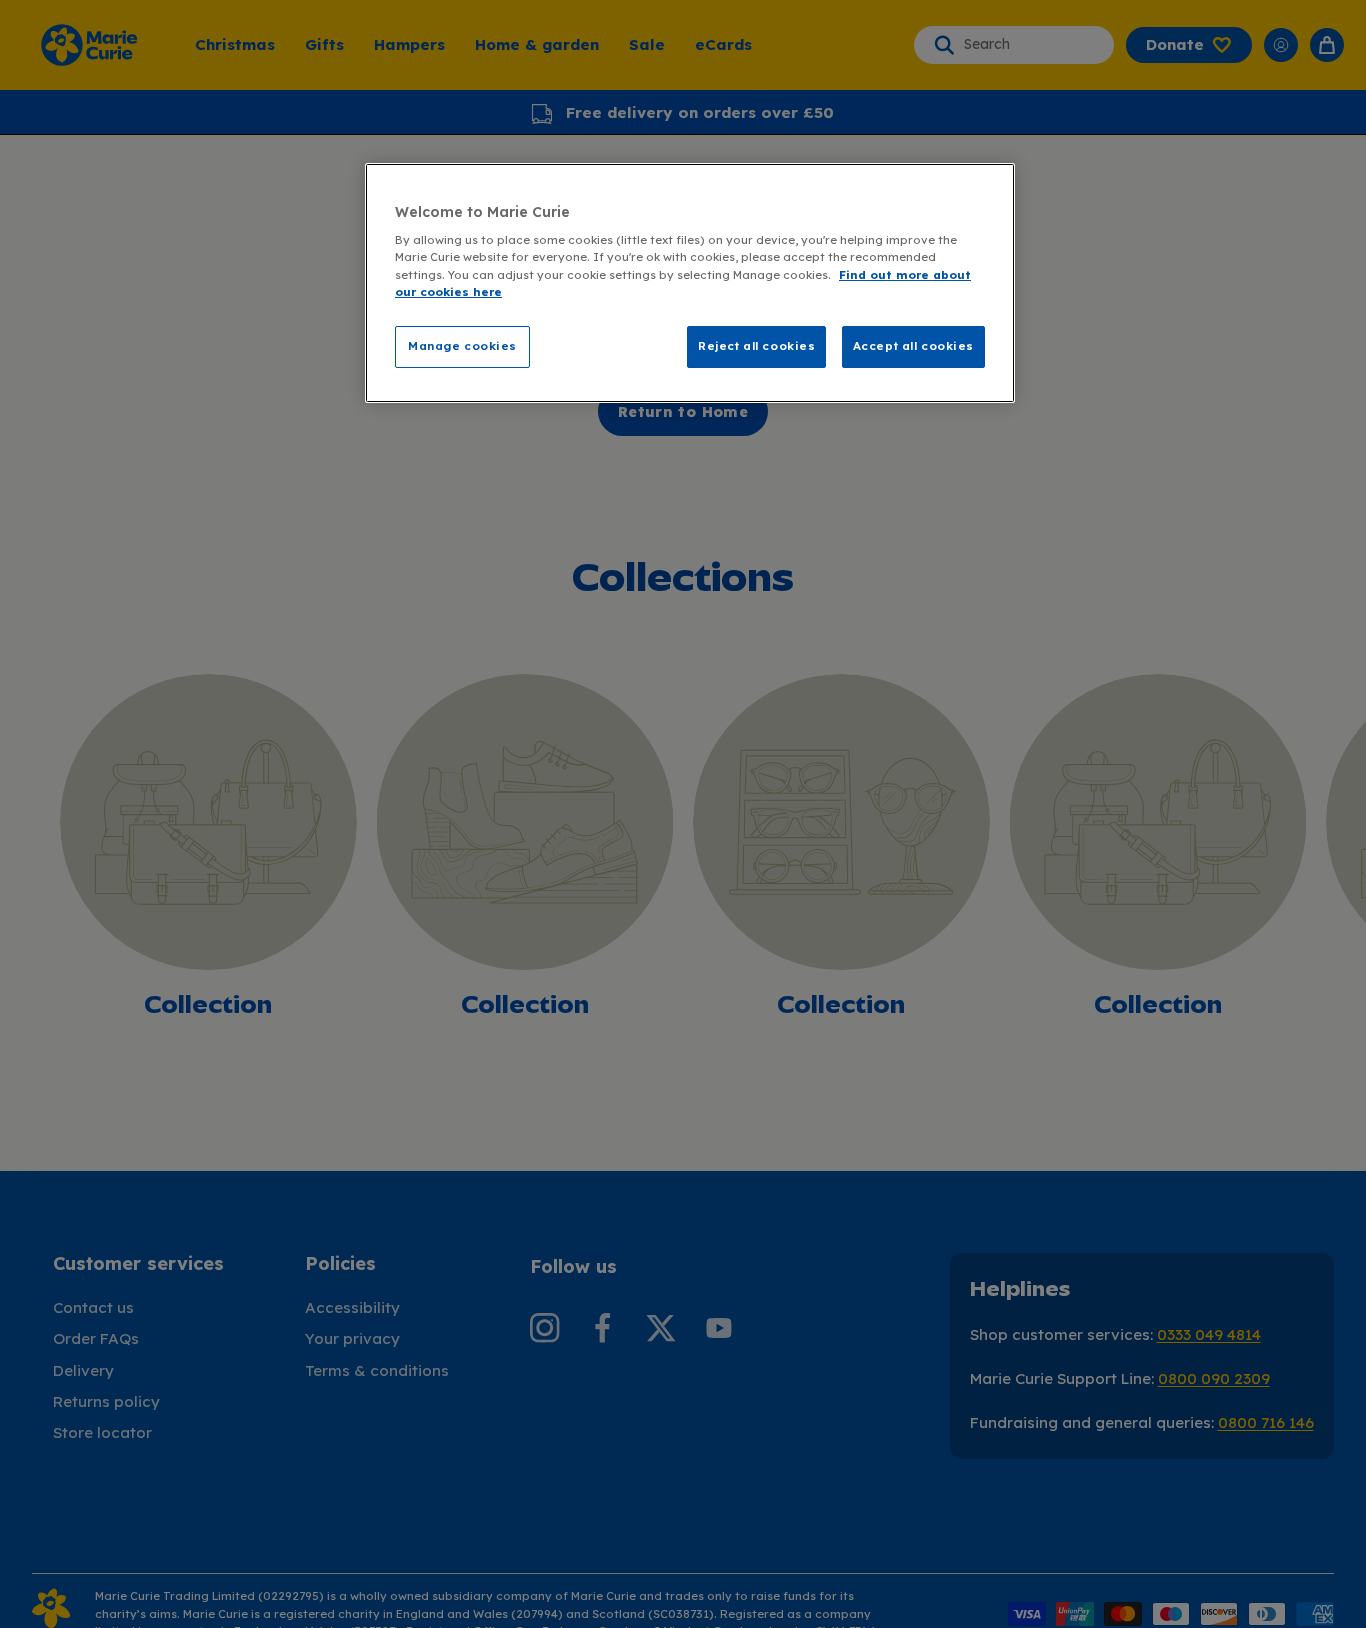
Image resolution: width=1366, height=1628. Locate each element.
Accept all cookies (913, 346)
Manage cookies (462, 346)
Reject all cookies (756, 346)
